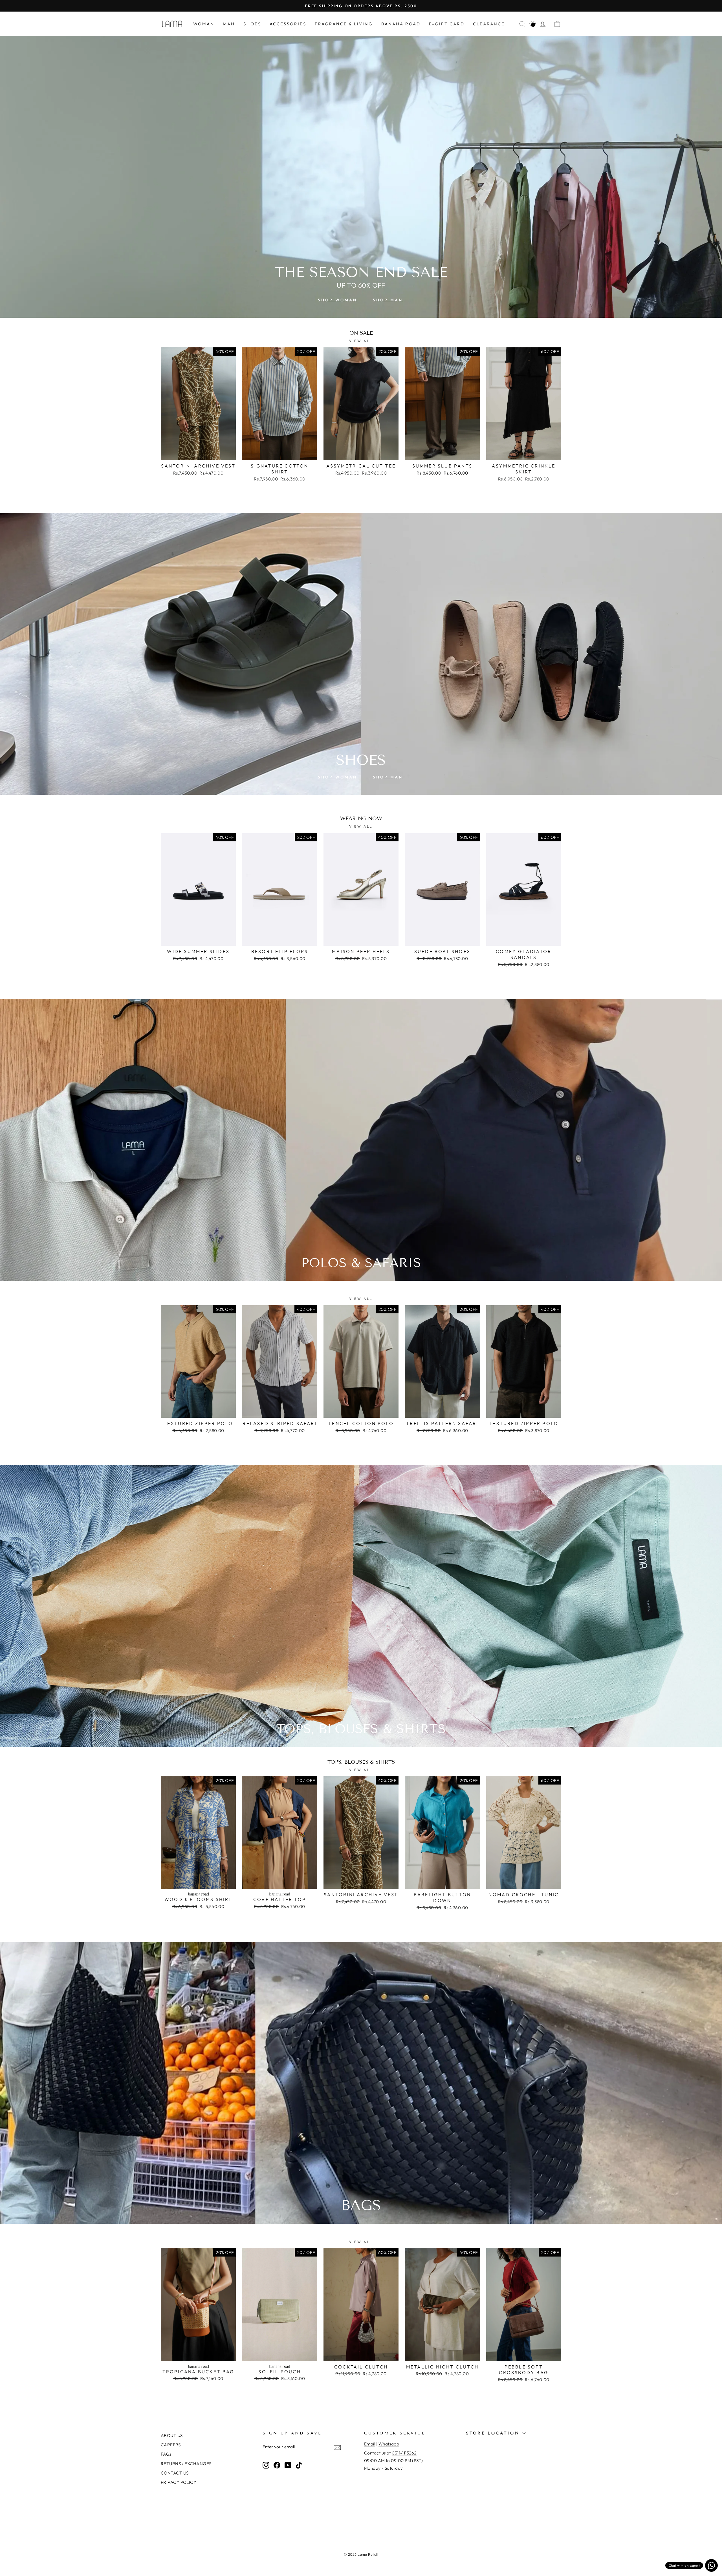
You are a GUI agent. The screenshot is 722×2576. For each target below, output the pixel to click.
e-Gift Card (447, 24)
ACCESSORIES (288, 24)
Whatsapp (389, 2444)
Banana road (401, 24)
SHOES (252, 24)
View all (361, 341)
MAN (229, 24)
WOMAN (204, 24)
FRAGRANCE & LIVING (344, 24)
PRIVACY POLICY (179, 2482)
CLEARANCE (489, 24)
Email (370, 2444)
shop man (388, 300)
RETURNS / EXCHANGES (186, 2464)
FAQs (166, 2454)
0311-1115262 (404, 2453)
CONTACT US (175, 2473)
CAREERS (171, 2445)
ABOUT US (172, 2435)
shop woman (338, 300)
